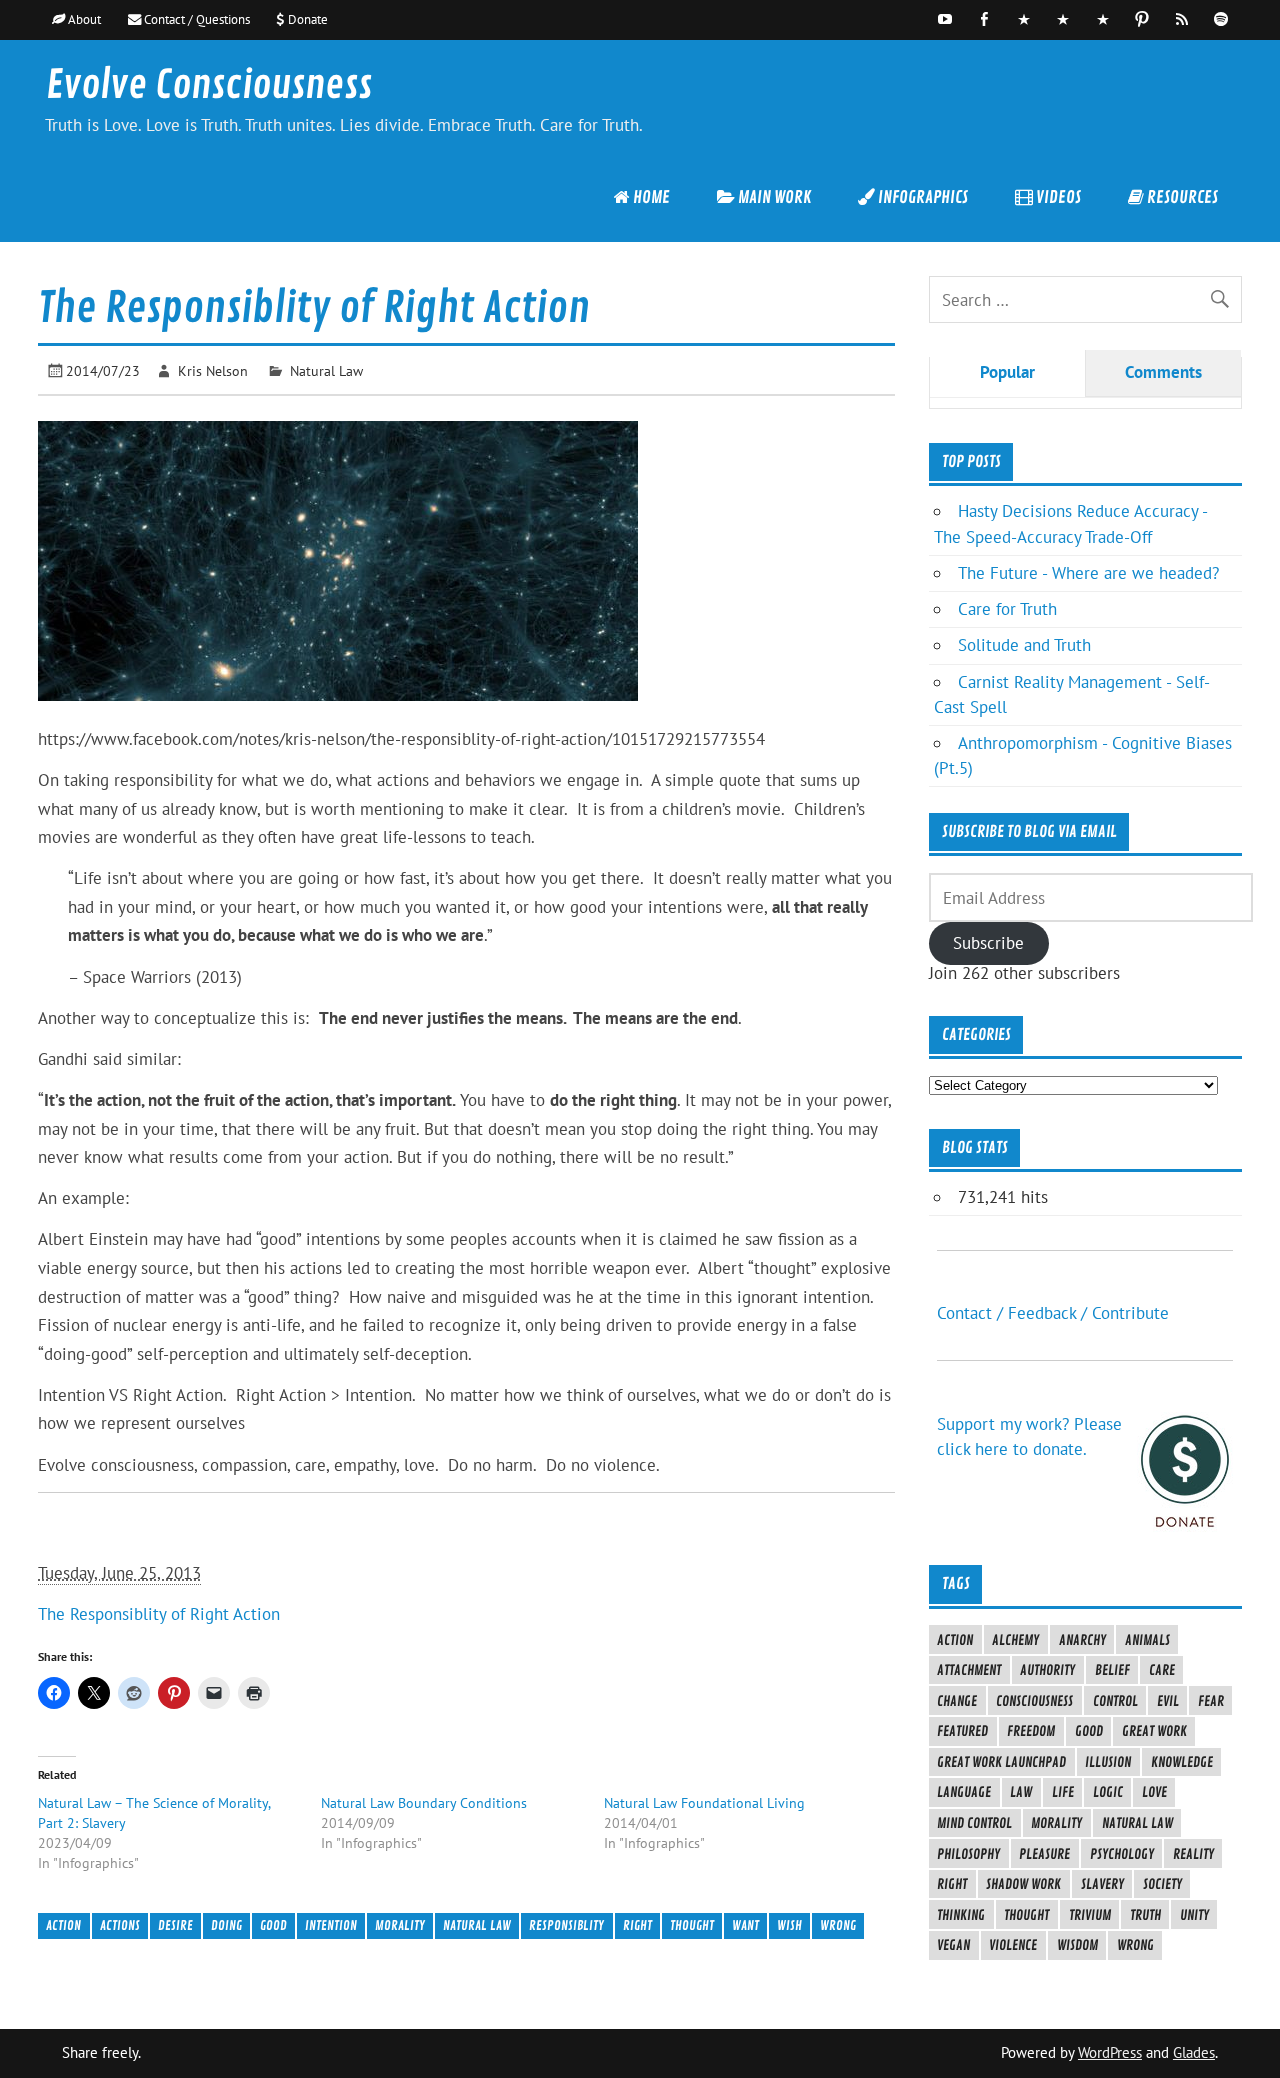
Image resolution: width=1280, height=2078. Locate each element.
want (745, 1925)
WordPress (1110, 2052)
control (1115, 1701)
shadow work (1023, 1884)
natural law (477, 1925)
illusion (1108, 1762)
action (63, 1925)
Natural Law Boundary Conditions (424, 1803)
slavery (1102, 1884)
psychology (1122, 1854)
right (637, 1925)
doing (226, 1925)
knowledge (1182, 1762)
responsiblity (566, 1925)
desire (175, 1925)
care (1162, 1670)
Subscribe (988, 943)
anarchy (1082, 1640)
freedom (1031, 1731)
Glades (1194, 2052)
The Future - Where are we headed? (1088, 573)
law (1021, 1792)
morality (400, 1925)
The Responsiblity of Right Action (159, 1614)
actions (120, 1925)
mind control (974, 1823)
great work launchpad (1001, 1762)
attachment (969, 1670)
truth (1145, 1915)
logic (1108, 1792)
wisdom (1077, 1945)
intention (331, 1925)
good (273, 1925)
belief (1112, 1670)
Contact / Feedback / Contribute (1053, 1313)
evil (1168, 1701)
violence (1013, 1945)
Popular (1007, 372)
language (964, 1792)
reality (1193, 1854)
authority (1047, 1670)
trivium (1090, 1915)
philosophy (968, 1854)
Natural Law (326, 370)
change (957, 1701)
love (1154, 1792)
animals (1147, 1640)
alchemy (1015, 1640)
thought (692, 1925)
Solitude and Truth (1024, 645)
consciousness (1034, 1701)
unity (1194, 1915)
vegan (953, 1945)
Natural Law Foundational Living (704, 1803)
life (1063, 1792)
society (1162, 1884)
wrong (838, 1925)
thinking (961, 1915)
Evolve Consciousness (209, 85)
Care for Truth (1007, 609)
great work (1154, 1731)
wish (789, 1925)
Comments (1163, 372)
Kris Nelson (213, 370)
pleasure (1044, 1854)
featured (962, 1731)
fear (1211, 1701)
